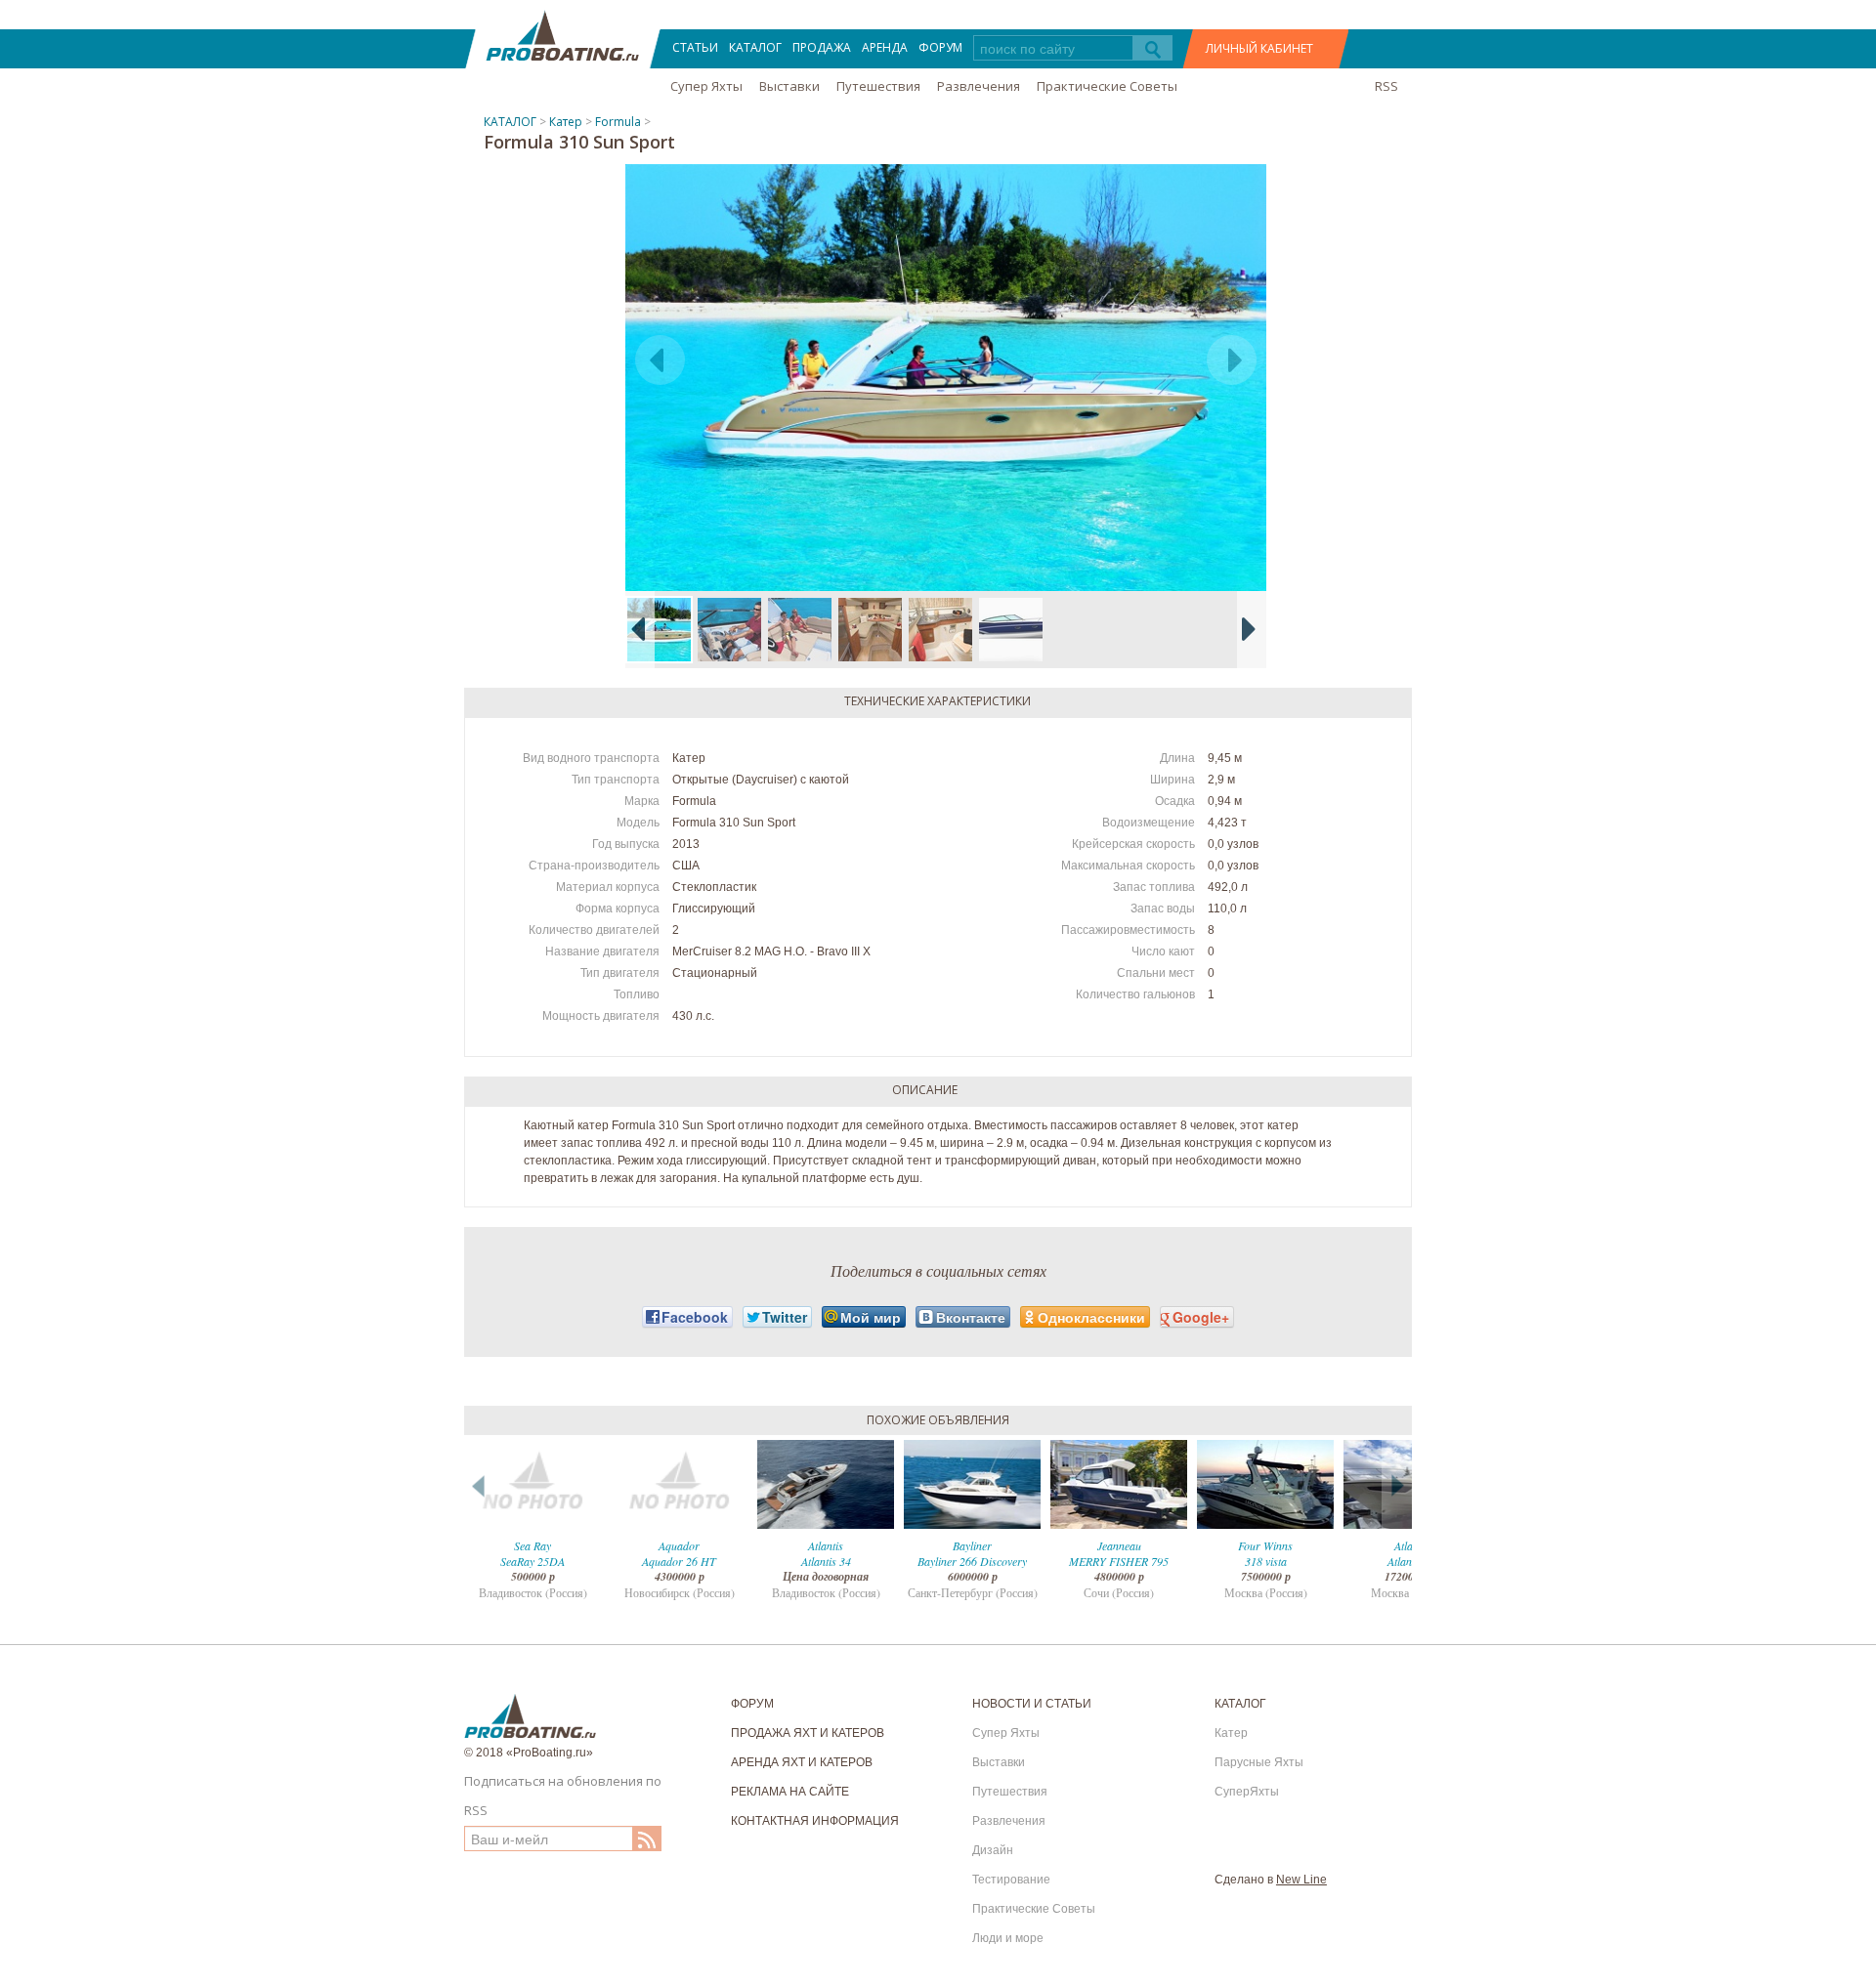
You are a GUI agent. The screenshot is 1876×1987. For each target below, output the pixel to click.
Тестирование (1011, 1880)
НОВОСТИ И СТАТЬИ (1032, 1704)
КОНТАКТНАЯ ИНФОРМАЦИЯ (815, 1821)
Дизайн (993, 1850)
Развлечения (979, 86)
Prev (479, 1484)
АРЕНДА (885, 47)
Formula (618, 122)
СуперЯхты (1247, 1792)
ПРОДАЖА (822, 47)
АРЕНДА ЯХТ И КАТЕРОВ (802, 1762)
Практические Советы (1107, 86)
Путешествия (878, 86)
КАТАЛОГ (755, 47)
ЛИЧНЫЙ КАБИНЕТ (1259, 48)
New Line (1301, 1880)
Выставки (789, 86)
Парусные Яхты (1259, 1762)
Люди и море (1008, 1938)
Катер (566, 122)
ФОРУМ (940, 47)
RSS (1386, 86)
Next (1397, 1484)
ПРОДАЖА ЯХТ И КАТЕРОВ (808, 1733)
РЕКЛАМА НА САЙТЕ (790, 1792)
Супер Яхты (706, 86)
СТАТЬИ (695, 47)
